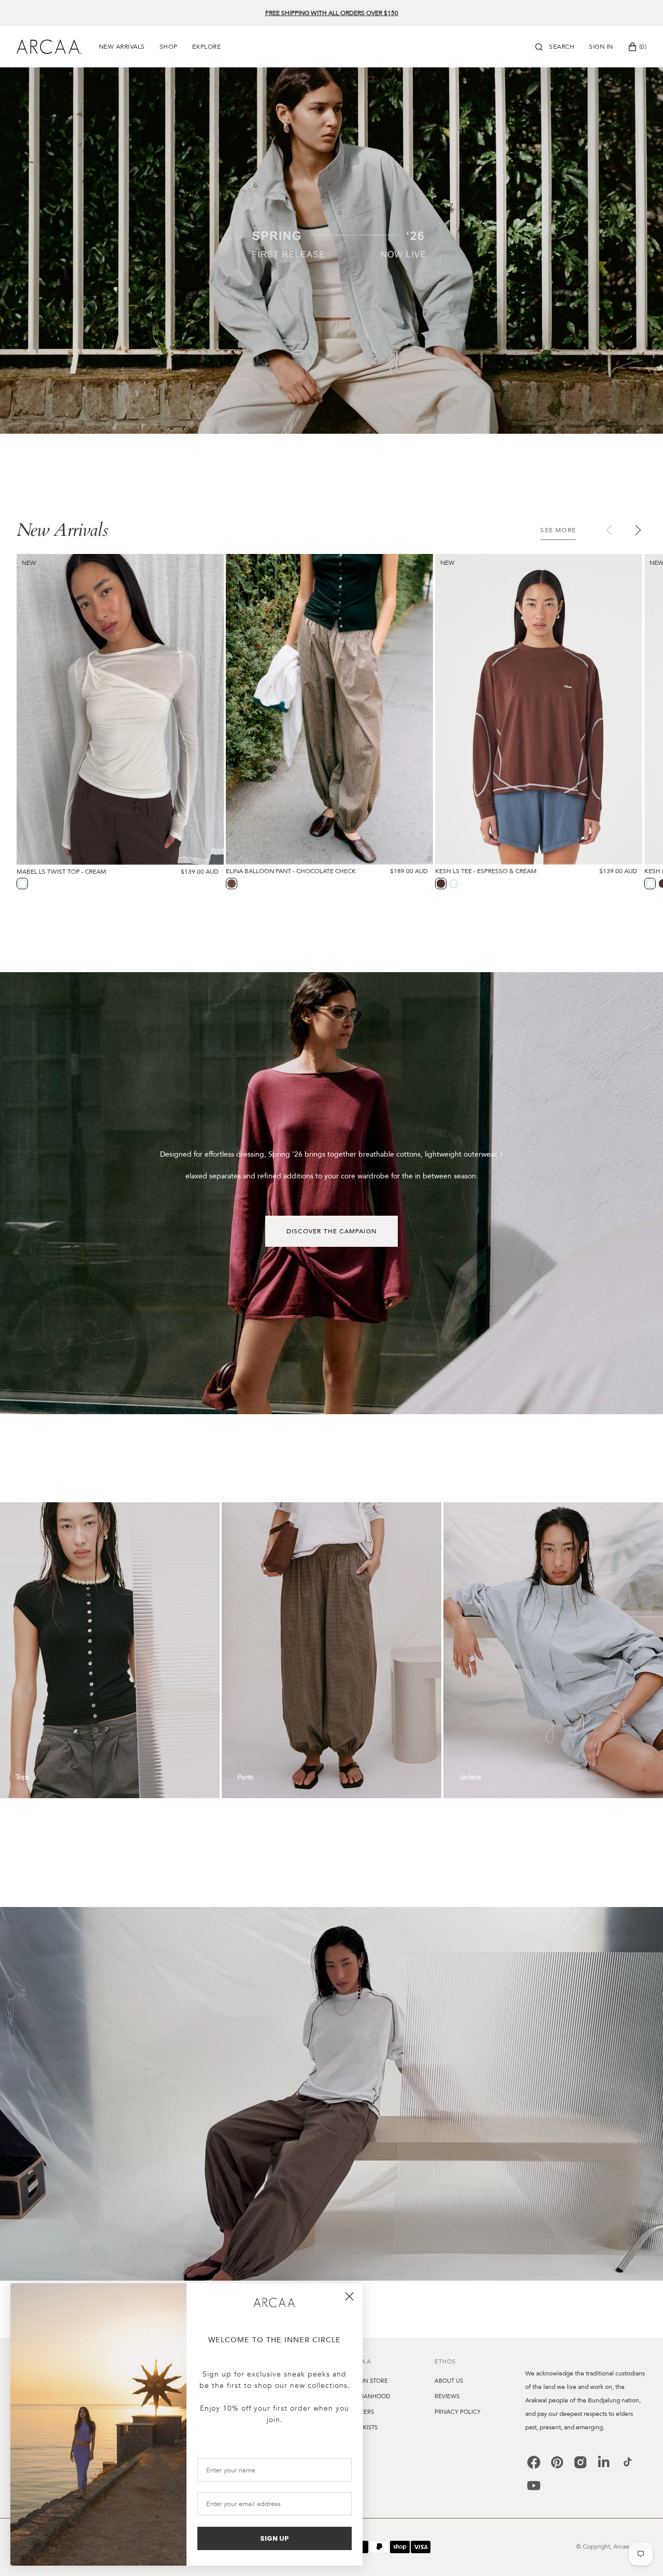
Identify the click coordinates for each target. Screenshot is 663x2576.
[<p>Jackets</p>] (553, 1650)
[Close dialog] (349, 2296)
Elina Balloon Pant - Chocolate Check (291, 871)
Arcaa (621, 2546)
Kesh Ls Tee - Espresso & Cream (486, 871)
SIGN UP (275, 2538)
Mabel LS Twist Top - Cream (61, 872)
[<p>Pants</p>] (331, 1650)
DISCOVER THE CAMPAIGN (331, 1231)
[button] (555, 47)
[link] (275, 2303)
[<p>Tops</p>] (110, 1650)
